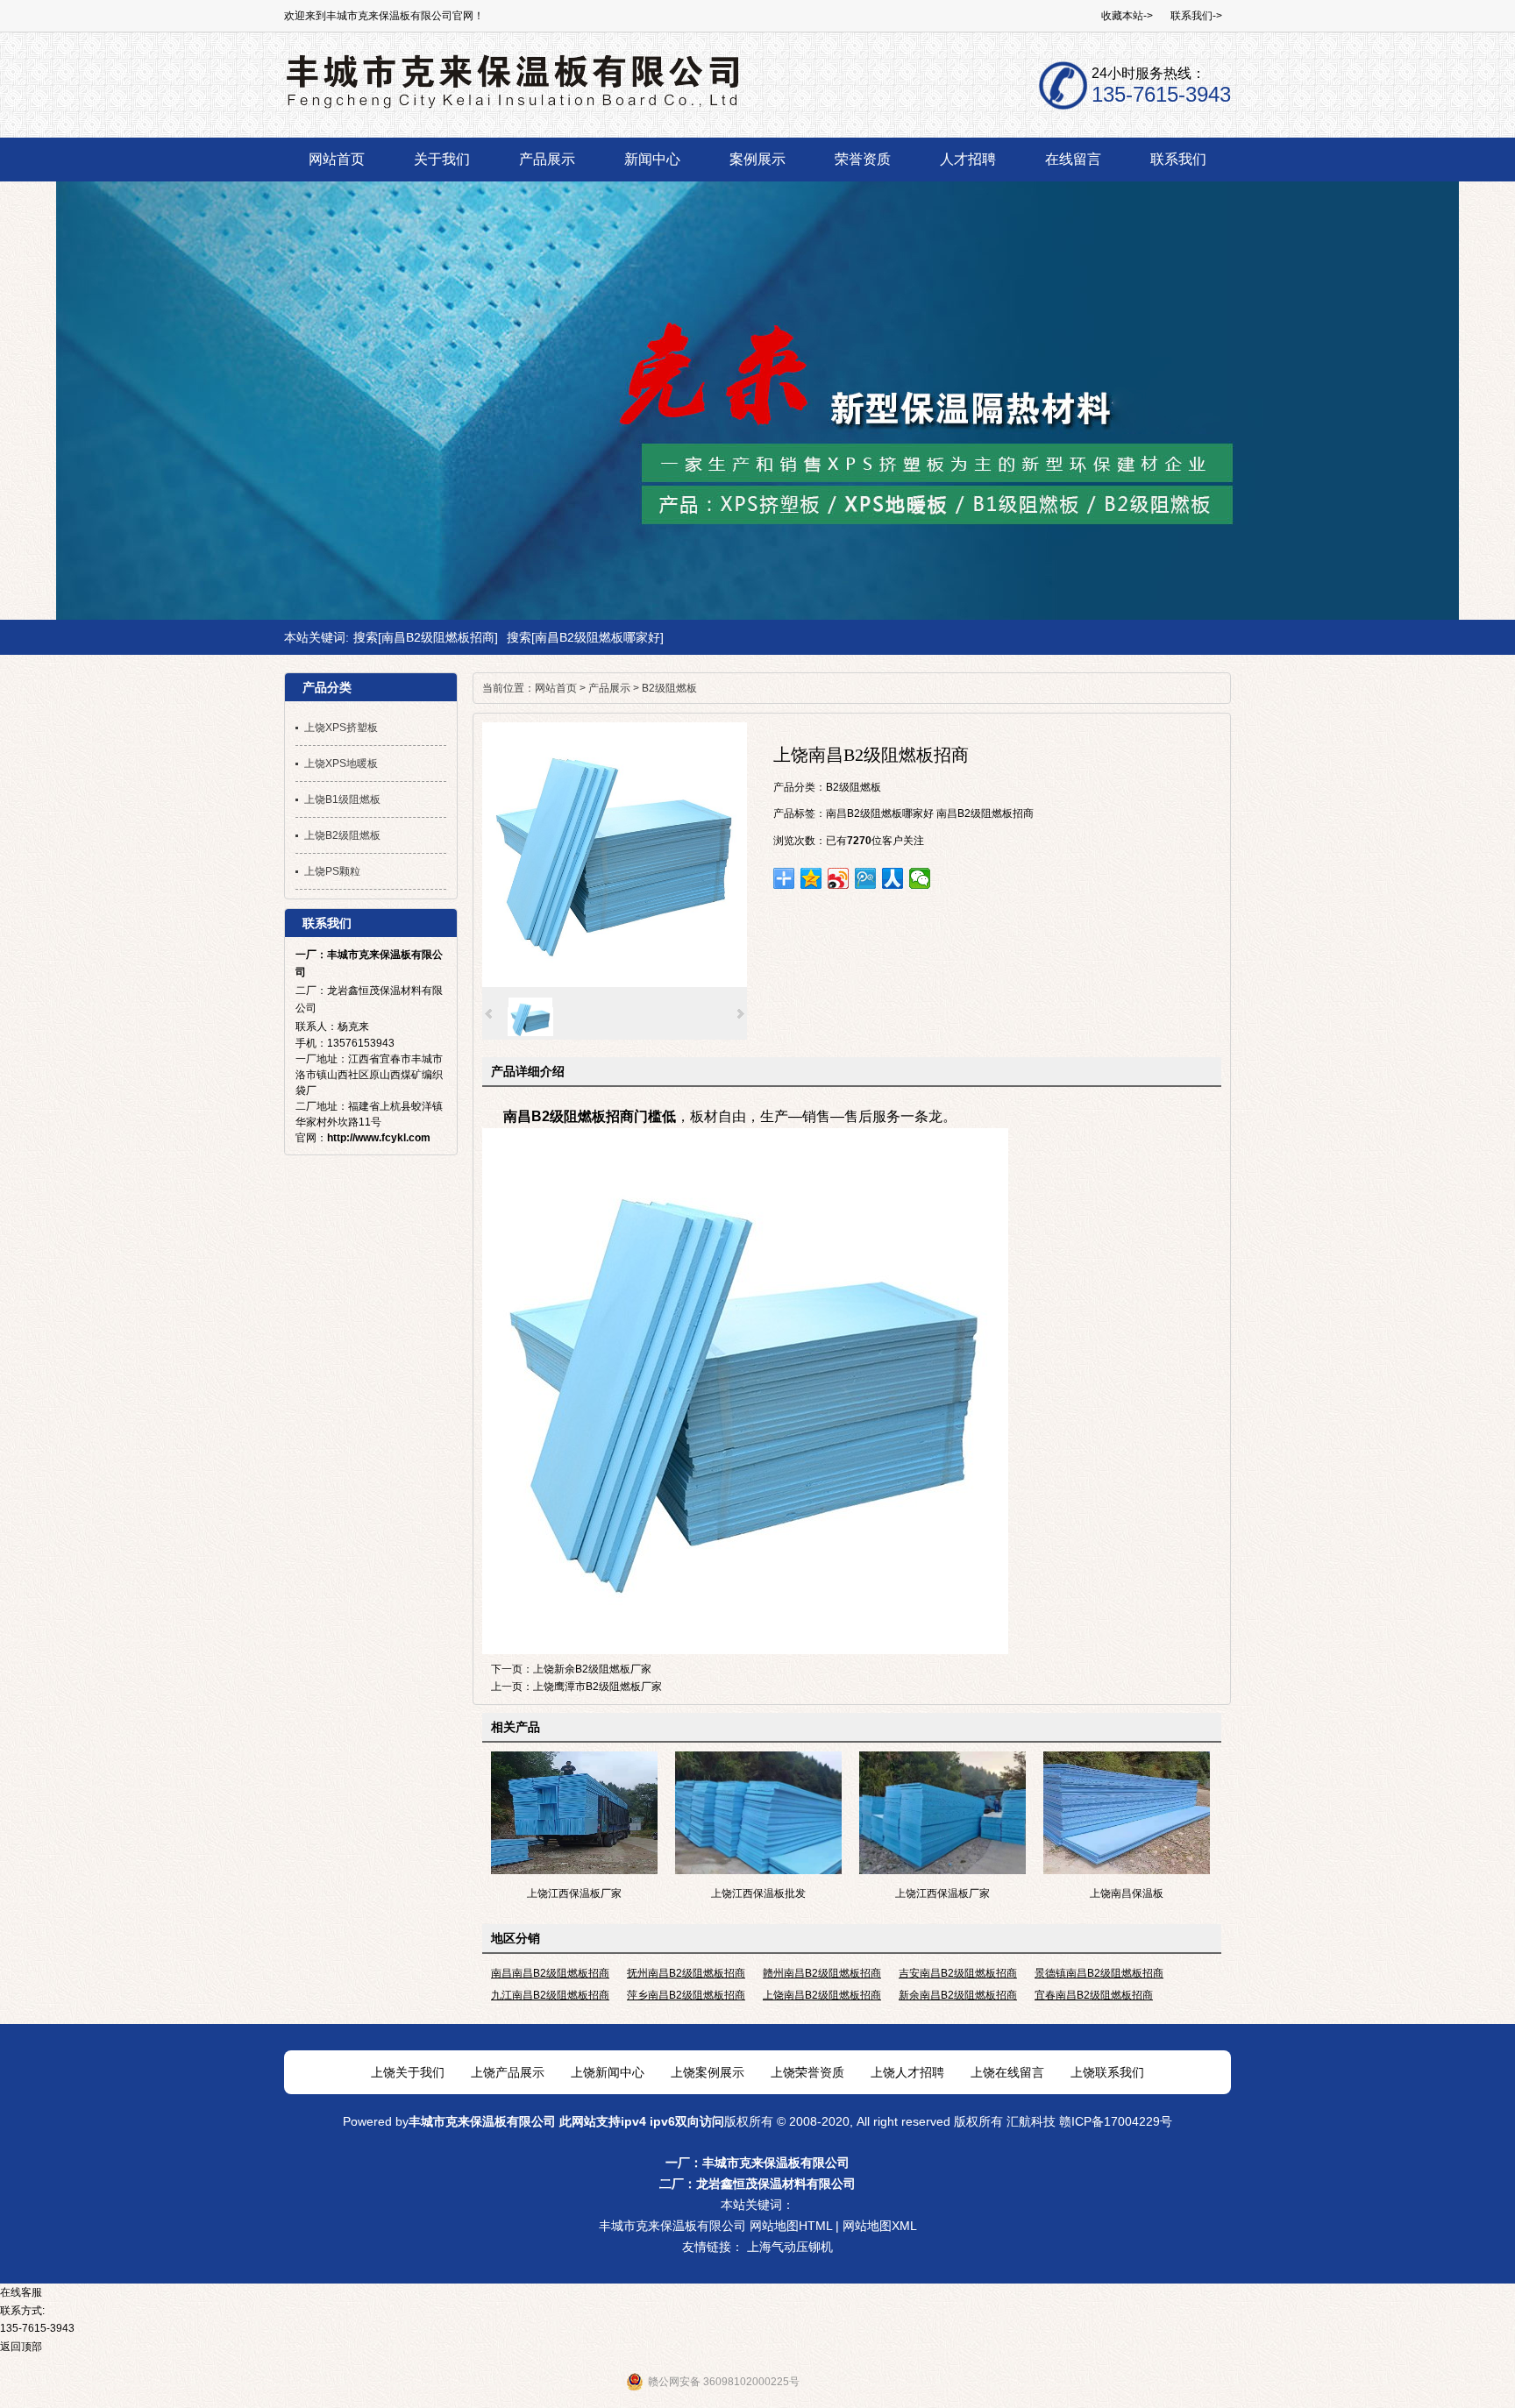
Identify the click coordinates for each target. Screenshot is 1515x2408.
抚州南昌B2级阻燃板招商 (686, 1973)
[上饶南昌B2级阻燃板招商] (615, 984)
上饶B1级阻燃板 (342, 799)
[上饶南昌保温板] (1127, 1871)
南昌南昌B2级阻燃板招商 (550, 1973)
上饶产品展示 (508, 2072)
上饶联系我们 (1107, 2072)
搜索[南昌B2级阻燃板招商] (426, 637)
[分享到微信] (920, 878)
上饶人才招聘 (907, 2072)
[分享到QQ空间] (811, 878)
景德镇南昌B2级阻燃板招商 (1099, 1973)
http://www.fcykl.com (379, 1138)
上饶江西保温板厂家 (574, 1893)
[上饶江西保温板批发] (758, 1871)
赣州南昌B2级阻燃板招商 (822, 1973)
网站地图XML (880, 2226)
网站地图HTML (791, 2226)
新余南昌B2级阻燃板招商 (958, 1995)
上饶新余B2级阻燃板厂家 (592, 1669)
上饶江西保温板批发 (758, 1893)
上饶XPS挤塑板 (341, 728)
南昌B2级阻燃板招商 (985, 813)
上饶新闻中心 (608, 2072)
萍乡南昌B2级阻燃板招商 (686, 1995)
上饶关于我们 (408, 2072)
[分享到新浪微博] (839, 878)
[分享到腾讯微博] (866, 878)
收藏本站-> (1127, 16)
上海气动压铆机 (790, 2247)
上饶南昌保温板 (1127, 1893)
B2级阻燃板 (669, 688)
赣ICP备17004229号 (1116, 2121)
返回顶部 (21, 2347)
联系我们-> (1196, 16)
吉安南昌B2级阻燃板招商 (958, 1973)
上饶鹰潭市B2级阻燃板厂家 (597, 1687)
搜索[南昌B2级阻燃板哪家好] (585, 637)
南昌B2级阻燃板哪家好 (880, 813)
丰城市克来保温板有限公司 (482, 2121)
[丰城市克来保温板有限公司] (511, 105)
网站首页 (556, 688)
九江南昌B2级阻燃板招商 (550, 1995)
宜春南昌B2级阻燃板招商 (1094, 1995)
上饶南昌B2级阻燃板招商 (822, 1995)
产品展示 (609, 688)
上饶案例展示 (708, 2072)
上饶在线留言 (1007, 2072)
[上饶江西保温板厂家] (574, 1871)
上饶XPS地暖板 (341, 764)
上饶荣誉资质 (807, 2072)
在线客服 (21, 2292)
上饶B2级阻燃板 (342, 835)
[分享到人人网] (893, 878)
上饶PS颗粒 (332, 871)
